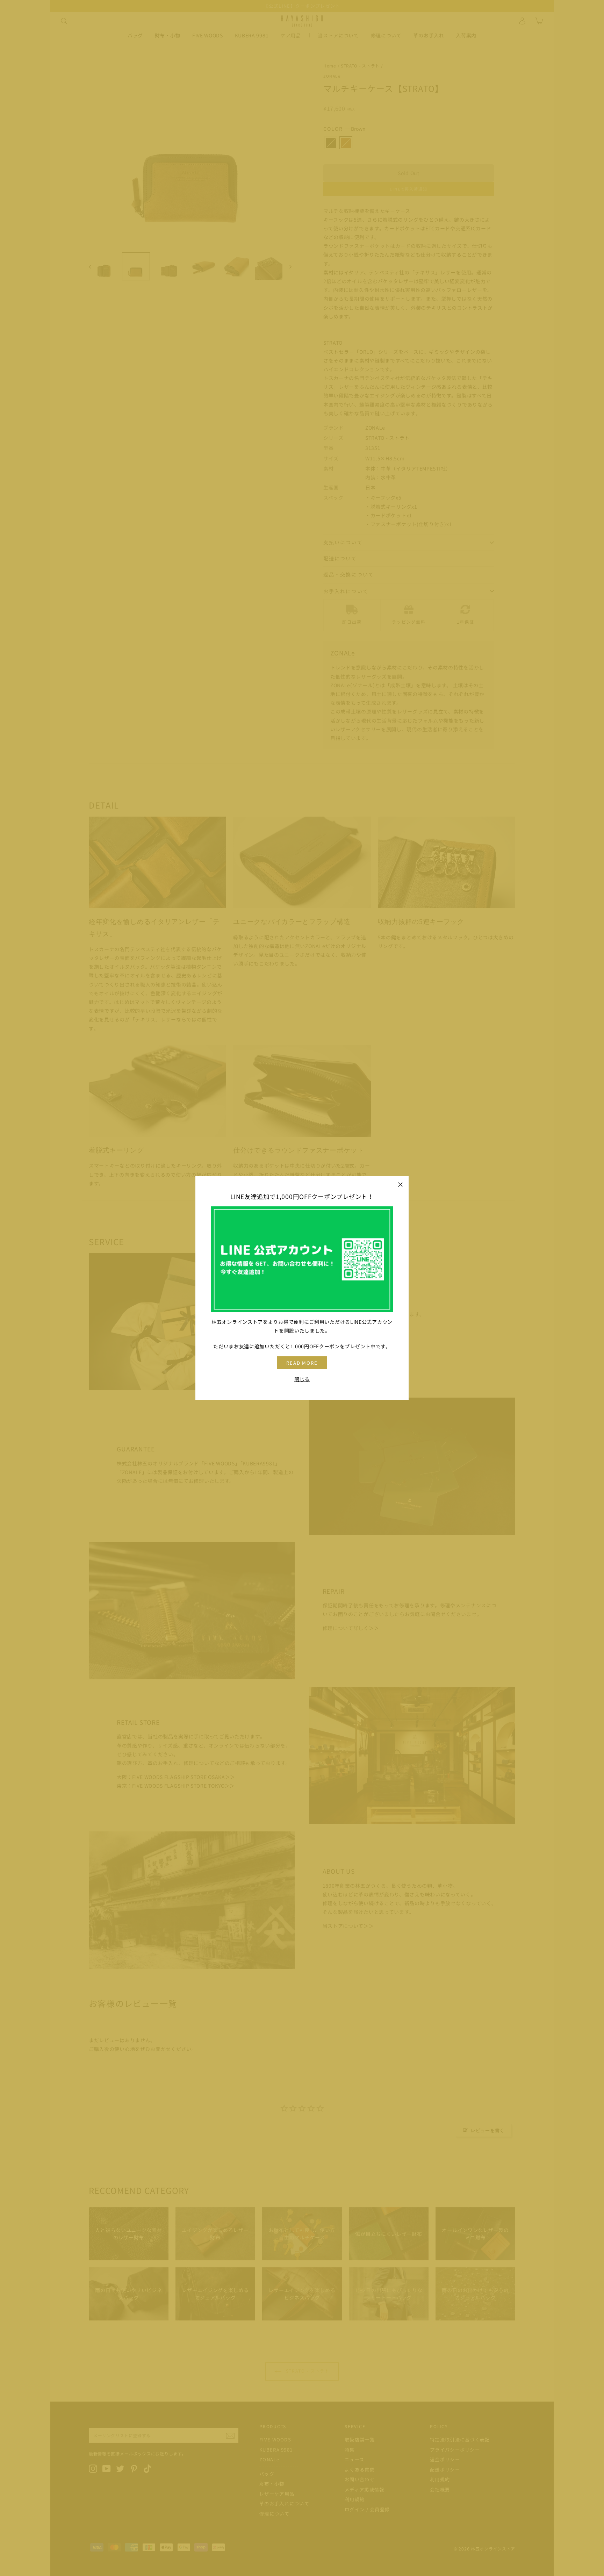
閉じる (302, 1379)
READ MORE (302, 1363)
